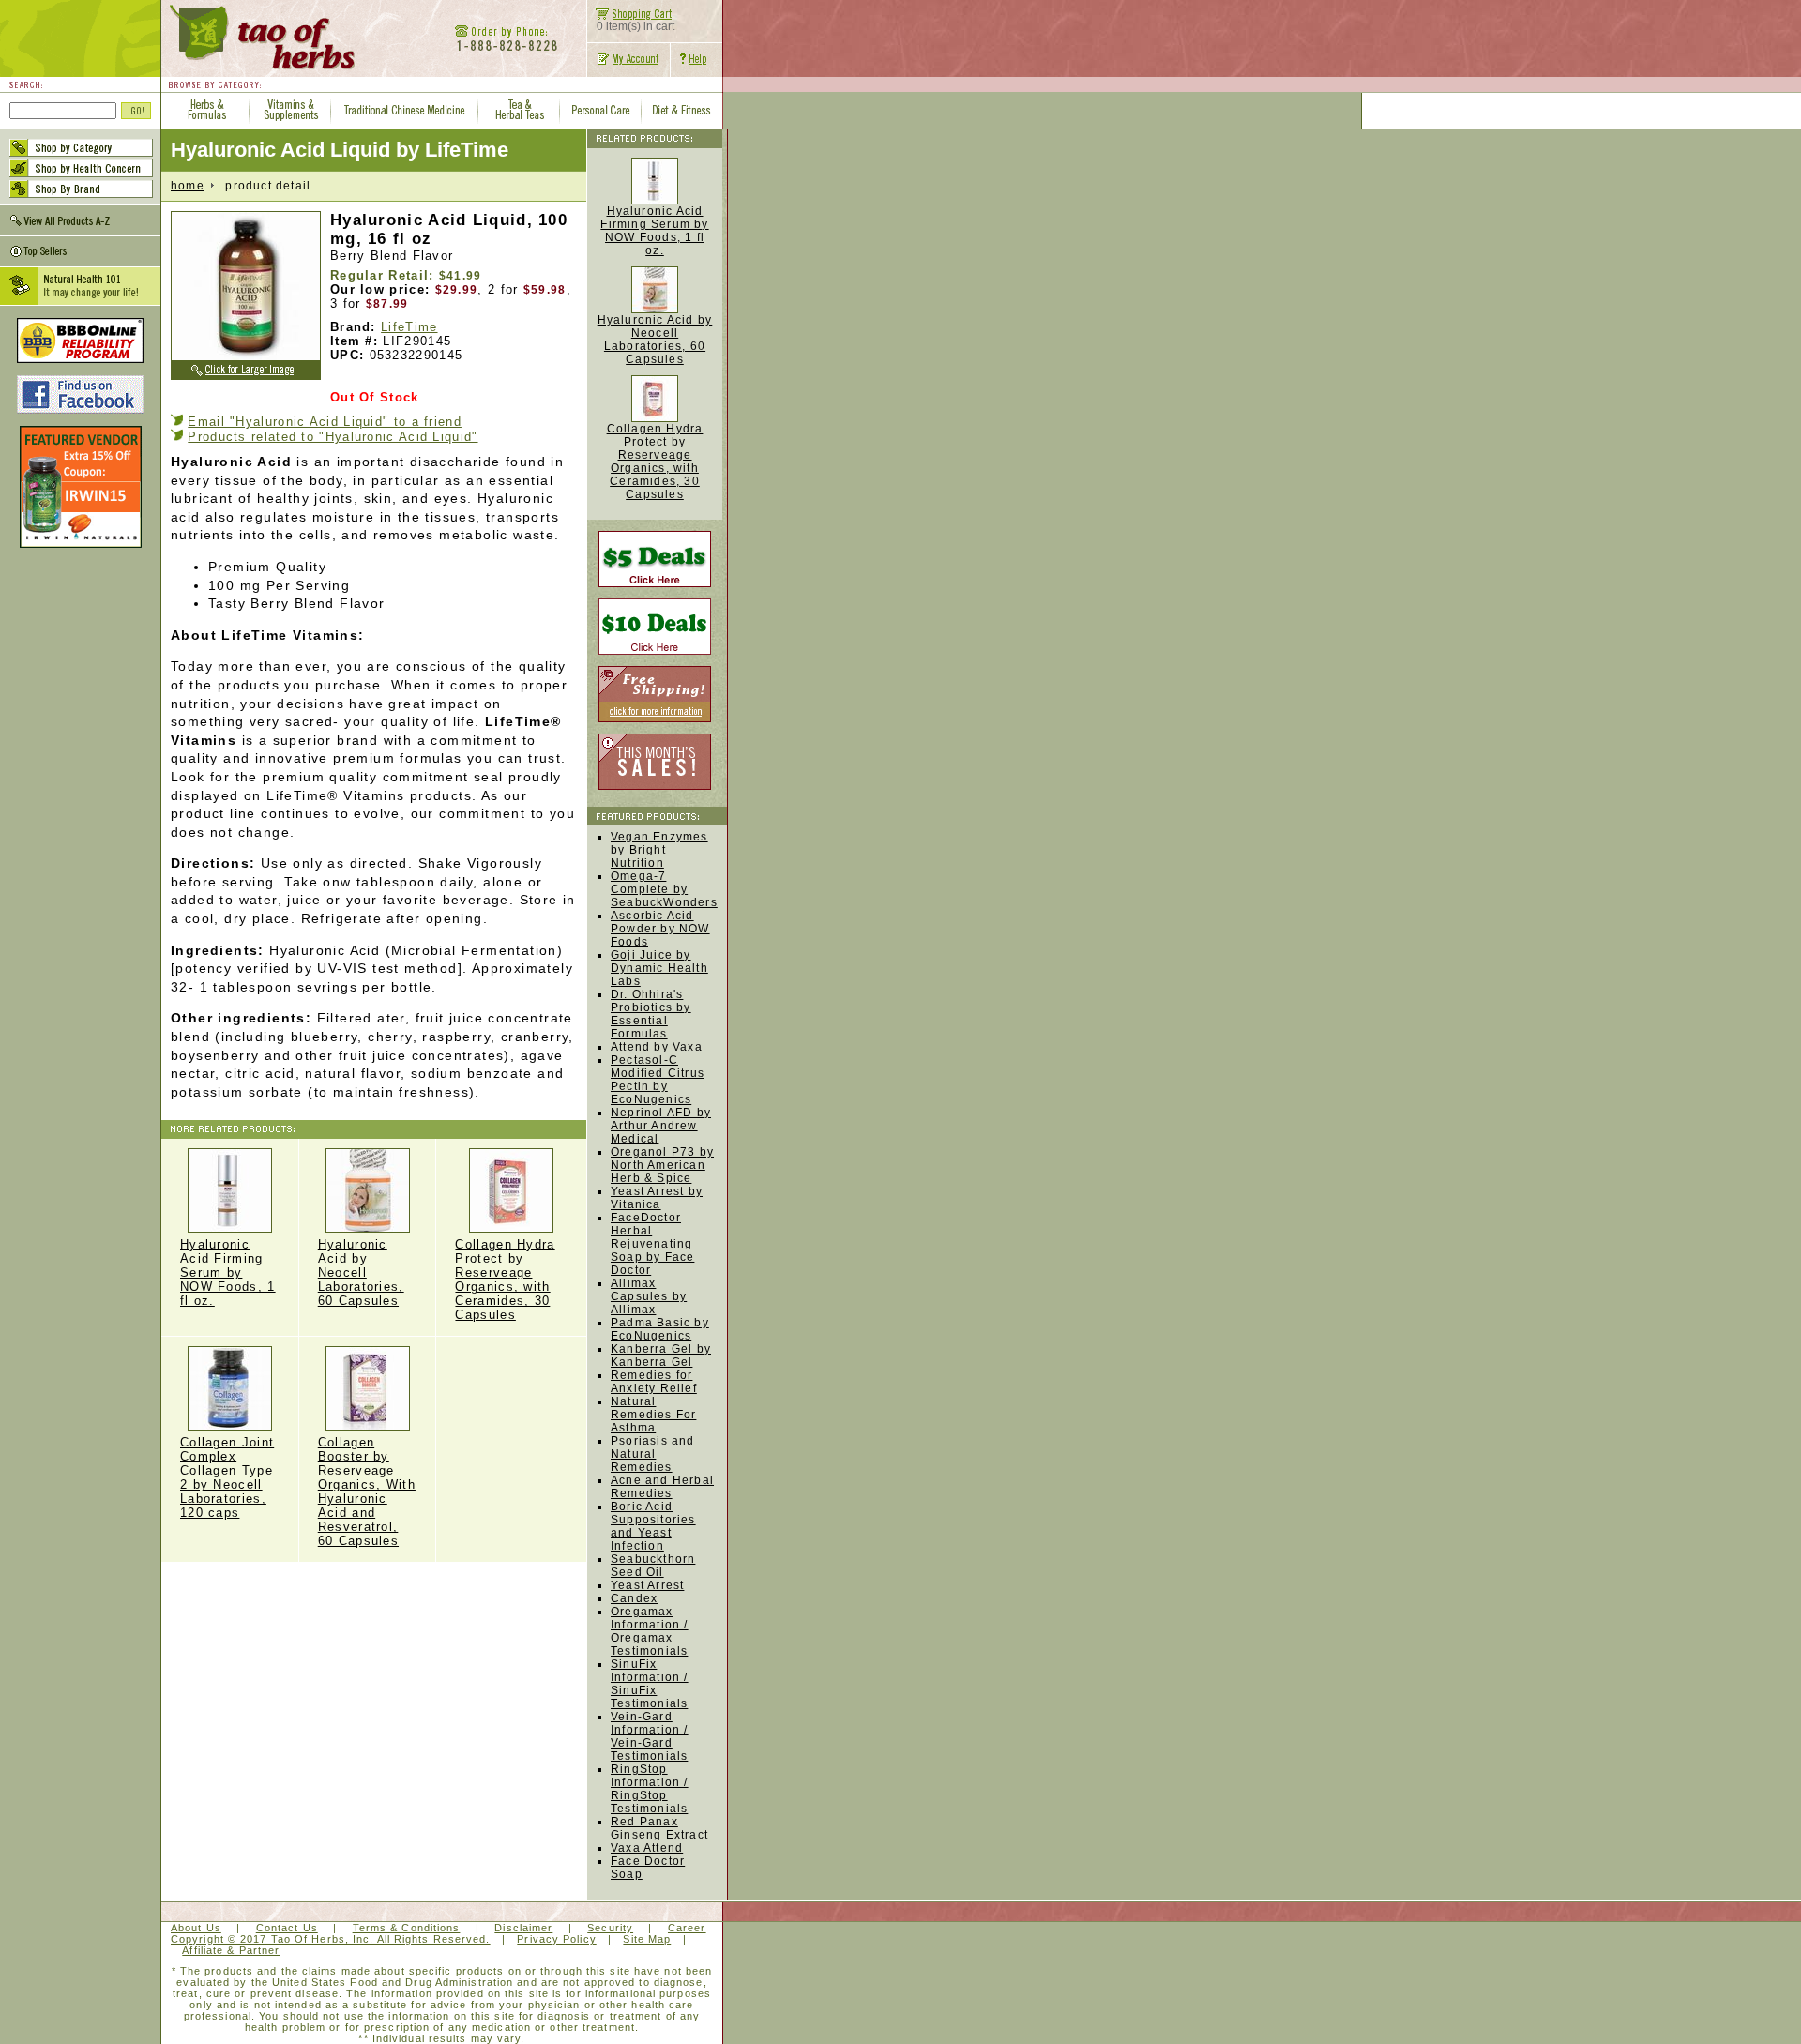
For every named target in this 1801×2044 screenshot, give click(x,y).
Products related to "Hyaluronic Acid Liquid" (333, 437)
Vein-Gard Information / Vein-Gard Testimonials (650, 1736)
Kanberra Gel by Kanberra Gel (661, 1355)
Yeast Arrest (647, 1585)
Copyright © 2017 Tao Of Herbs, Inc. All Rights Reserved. (331, 1939)
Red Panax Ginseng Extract (659, 1828)
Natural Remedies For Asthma (653, 1415)
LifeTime (409, 327)
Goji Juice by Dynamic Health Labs (659, 968)
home (188, 186)
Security (610, 1928)
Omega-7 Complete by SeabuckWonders (664, 889)
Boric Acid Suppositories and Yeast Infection (653, 1526)
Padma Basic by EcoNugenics (660, 1329)
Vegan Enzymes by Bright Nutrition (659, 850)
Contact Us (287, 1928)
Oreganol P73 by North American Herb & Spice (662, 1165)
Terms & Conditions (407, 1928)
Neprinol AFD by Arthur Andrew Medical (661, 1126)
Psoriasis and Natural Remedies (653, 1454)
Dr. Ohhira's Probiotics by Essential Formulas (651, 1014)
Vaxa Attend (647, 1848)
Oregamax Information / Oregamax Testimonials (650, 1631)
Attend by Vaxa (657, 1047)
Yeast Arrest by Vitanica (657, 1198)
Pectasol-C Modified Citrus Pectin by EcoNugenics (658, 1080)
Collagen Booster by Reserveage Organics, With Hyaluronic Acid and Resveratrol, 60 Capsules (367, 1491)
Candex (634, 1598)
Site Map (647, 1939)
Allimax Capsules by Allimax (649, 1296)
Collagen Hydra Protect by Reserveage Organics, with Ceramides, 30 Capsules (655, 462)
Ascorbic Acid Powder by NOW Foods (660, 929)
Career (687, 1928)
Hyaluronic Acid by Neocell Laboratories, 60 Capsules (361, 1272)
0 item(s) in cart (636, 26)
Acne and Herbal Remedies (662, 1487)
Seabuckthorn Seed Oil (653, 1566)
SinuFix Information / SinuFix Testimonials (650, 1684)
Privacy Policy (556, 1939)
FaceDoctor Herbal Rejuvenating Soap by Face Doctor (652, 1244)
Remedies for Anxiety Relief (654, 1382)
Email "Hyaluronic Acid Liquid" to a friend (325, 422)
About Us (196, 1928)
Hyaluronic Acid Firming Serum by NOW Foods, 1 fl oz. (228, 1272)
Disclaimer (523, 1928)
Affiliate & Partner (231, 1950)
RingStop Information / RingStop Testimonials (650, 1789)
